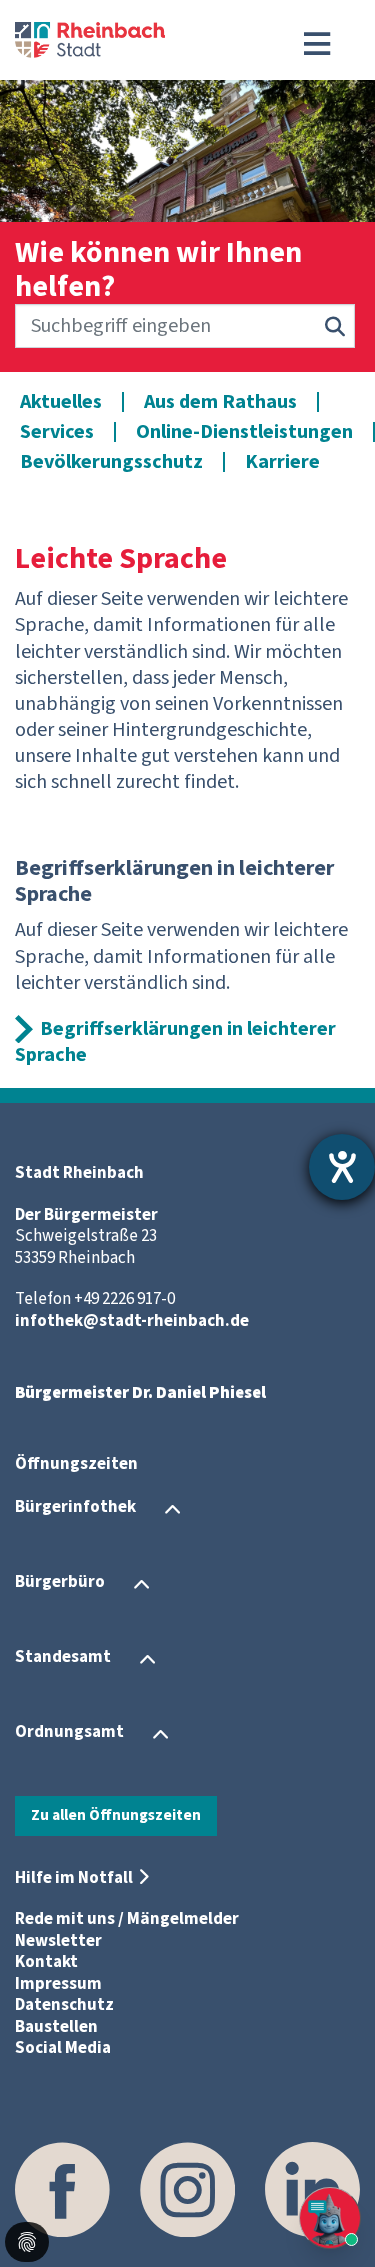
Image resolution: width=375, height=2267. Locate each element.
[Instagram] (187, 2189)
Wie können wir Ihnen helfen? (158, 270)
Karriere (282, 462)
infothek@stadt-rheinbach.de (132, 1321)
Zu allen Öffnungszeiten (116, 1815)
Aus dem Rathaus (220, 402)
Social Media (63, 2048)
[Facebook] (62, 2189)
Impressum (58, 1984)
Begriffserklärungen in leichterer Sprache (175, 1042)
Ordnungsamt (69, 1733)
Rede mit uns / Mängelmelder (127, 1919)
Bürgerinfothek (75, 1508)
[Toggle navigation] (317, 44)
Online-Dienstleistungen (244, 432)
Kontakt (46, 1962)
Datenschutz (64, 2005)
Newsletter (58, 1941)
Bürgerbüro (60, 1583)
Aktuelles (61, 402)
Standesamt (63, 1658)
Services (57, 432)
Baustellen (56, 2027)
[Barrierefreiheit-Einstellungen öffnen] (342, 1167)
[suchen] (335, 326)
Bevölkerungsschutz (111, 462)
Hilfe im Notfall (74, 1878)
